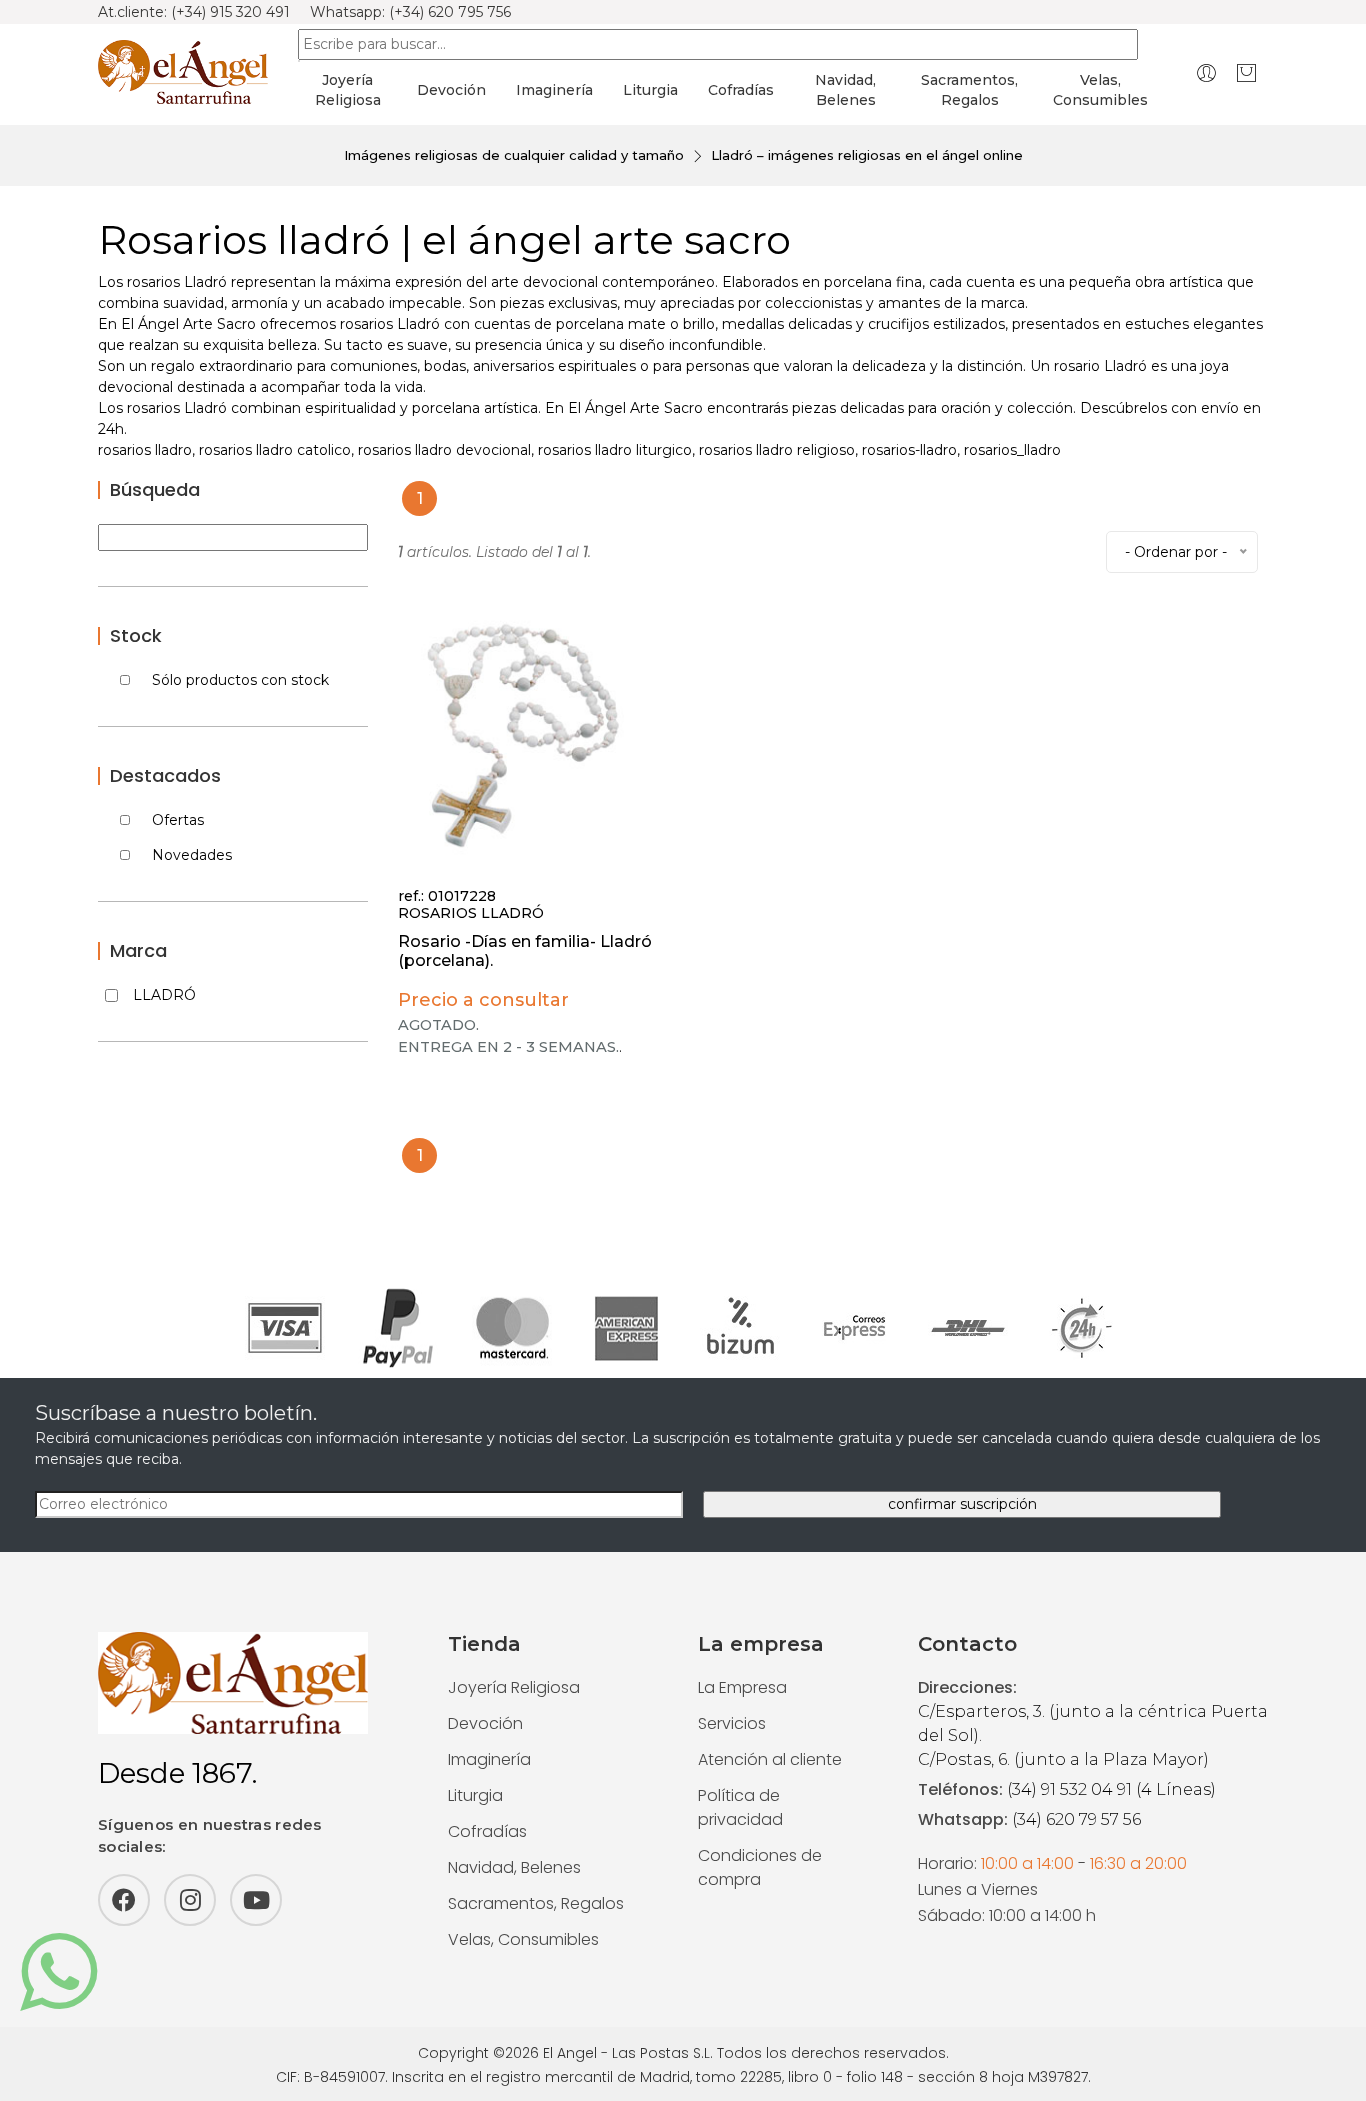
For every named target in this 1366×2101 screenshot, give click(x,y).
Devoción (451, 90)
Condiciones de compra (760, 1867)
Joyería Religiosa (514, 1687)
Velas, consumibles (1100, 90)
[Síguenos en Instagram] (190, 1900)
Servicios (732, 1723)
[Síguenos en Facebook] (124, 1900)
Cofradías (741, 90)
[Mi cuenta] (1206, 72)
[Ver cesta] (1246, 72)
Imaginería (554, 90)
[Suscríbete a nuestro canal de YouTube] (256, 1900)
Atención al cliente (770, 1759)
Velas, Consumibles (523, 1939)
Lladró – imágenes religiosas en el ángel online (867, 155)
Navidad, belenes (845, 90)
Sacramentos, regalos (969, 90)
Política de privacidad (740, 1807)
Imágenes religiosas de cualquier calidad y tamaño (514, 155)
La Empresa (742, 1687)
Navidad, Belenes (514, 1867)
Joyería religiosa (348, 90)
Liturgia (650, 90)
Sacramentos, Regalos (536, 1903)
